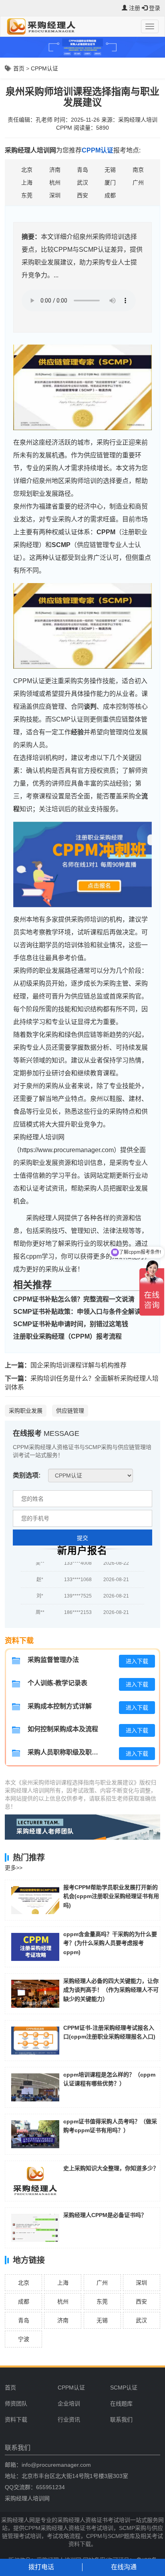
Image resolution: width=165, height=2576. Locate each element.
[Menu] (150, 26)
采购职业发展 (26, 1411)
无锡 (102, 2320)
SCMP (61, 545)
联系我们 (121, 2420)
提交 (82, 1538)
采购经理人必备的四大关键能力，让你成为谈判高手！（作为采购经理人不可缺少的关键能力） (111, 1990)
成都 (24, 2301)
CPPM (106, 532)
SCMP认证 (124, 2388)
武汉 (141, 2320)
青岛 (24, 2320)
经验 (77, 732)
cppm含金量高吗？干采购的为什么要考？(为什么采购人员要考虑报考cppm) (110, 1943)
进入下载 (137, 1661)
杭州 (63, 2301)
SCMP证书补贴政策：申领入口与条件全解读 (77, 1312)
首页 (19, 68)
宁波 (24, 2339)
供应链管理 (70, 1411)
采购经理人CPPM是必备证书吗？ (105, 2215)
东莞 (102, 2301)
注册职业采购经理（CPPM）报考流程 (67, 1336)
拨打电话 (41, 2567)
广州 (102, 2283)
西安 (141, 2301)
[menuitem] (81, 2388)
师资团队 (16, 2404)
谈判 (90, 707)
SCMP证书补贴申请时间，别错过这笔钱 (71, 1324)
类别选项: (27, 1475)
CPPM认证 (44, 68)
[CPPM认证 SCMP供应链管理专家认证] (91, 1475)
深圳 (141, 2283)
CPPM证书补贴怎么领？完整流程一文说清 (74, 1299)
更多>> (14, 1868)
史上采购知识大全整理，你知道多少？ (111, 2168)
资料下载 (16, 2420)
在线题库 (121, 2404)
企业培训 (69, 2404)
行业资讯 (69, 2420)
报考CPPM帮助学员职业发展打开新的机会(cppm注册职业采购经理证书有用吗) (111, 1896)
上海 (63, 2283)
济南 (63, 2320)
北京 (24, 2283)
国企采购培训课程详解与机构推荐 (78, 1365)
